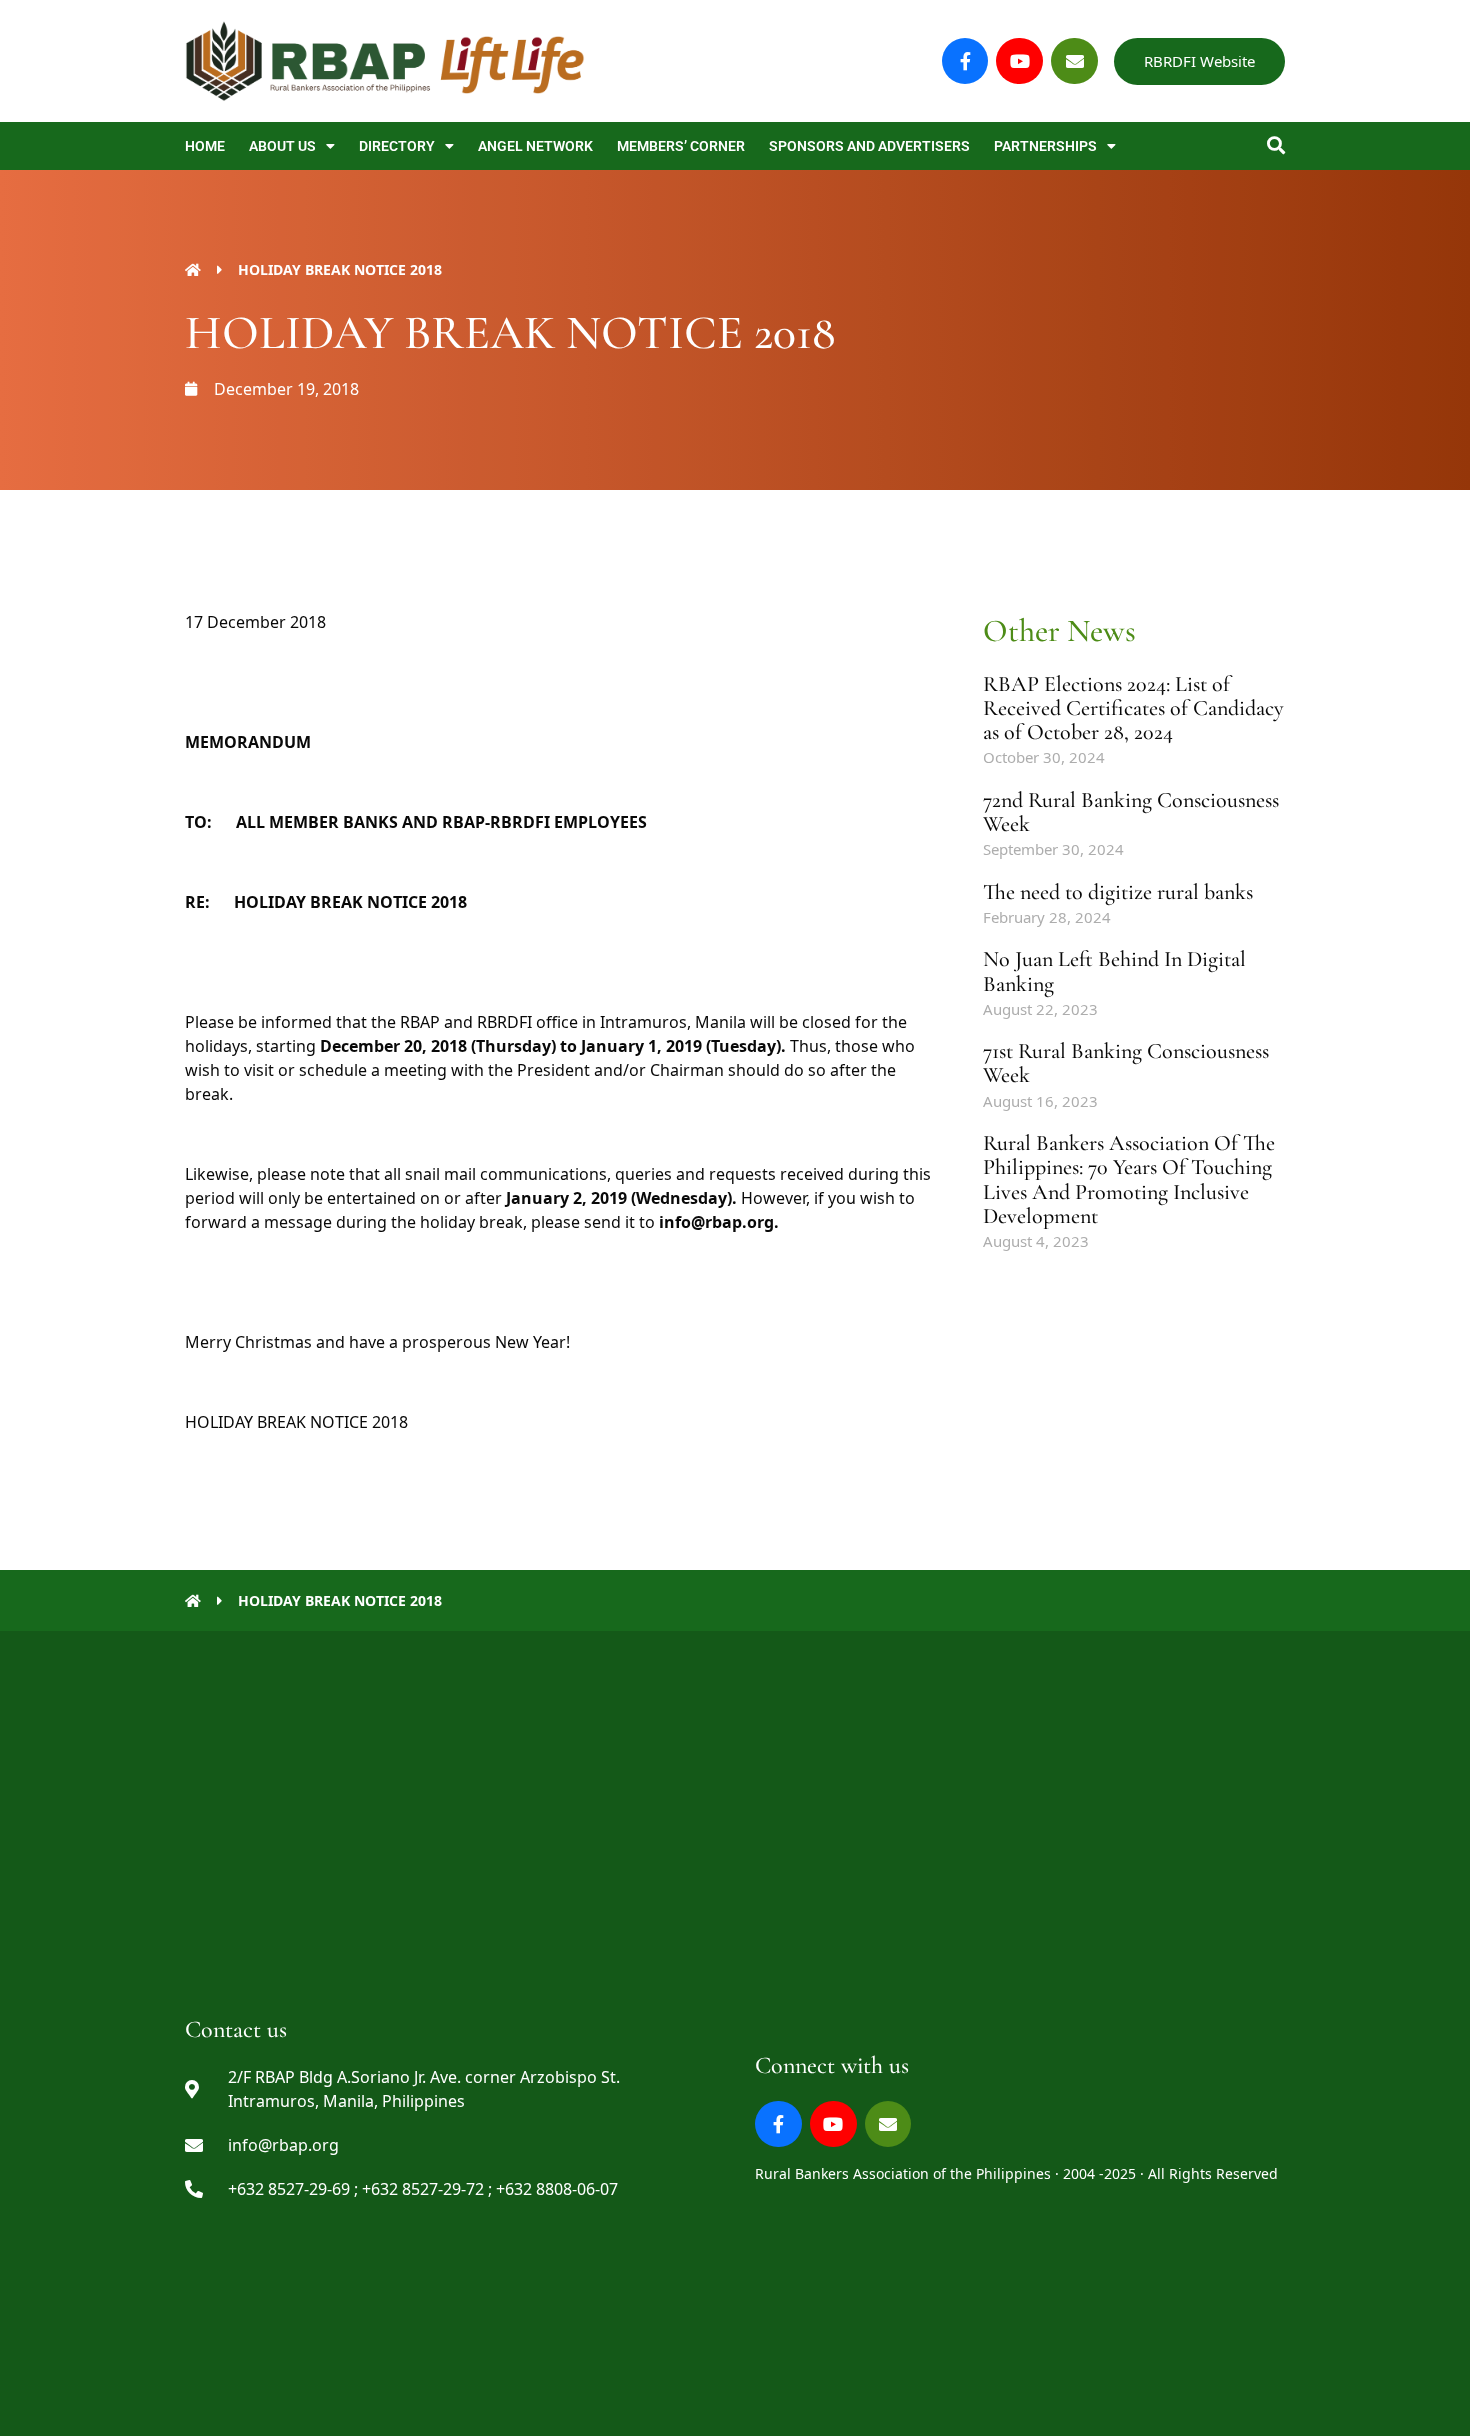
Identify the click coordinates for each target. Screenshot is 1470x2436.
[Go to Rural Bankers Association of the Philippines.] (193, 269)
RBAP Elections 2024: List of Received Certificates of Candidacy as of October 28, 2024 (1133, 708)
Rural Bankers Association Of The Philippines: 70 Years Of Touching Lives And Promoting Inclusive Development (1129, 1179)
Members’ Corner (681, 146)
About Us (282, 146)
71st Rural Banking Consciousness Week (1126, 1063)
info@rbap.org (716, 1222)
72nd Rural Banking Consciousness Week (1131, 812)
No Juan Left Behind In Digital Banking (1114, 971)
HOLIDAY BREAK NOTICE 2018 (296, 1422)
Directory (397, 146)
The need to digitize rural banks (1118, 892)
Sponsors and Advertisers (869, 146)
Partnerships (1045, 146)
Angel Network (535, 146)
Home (205, 146)
